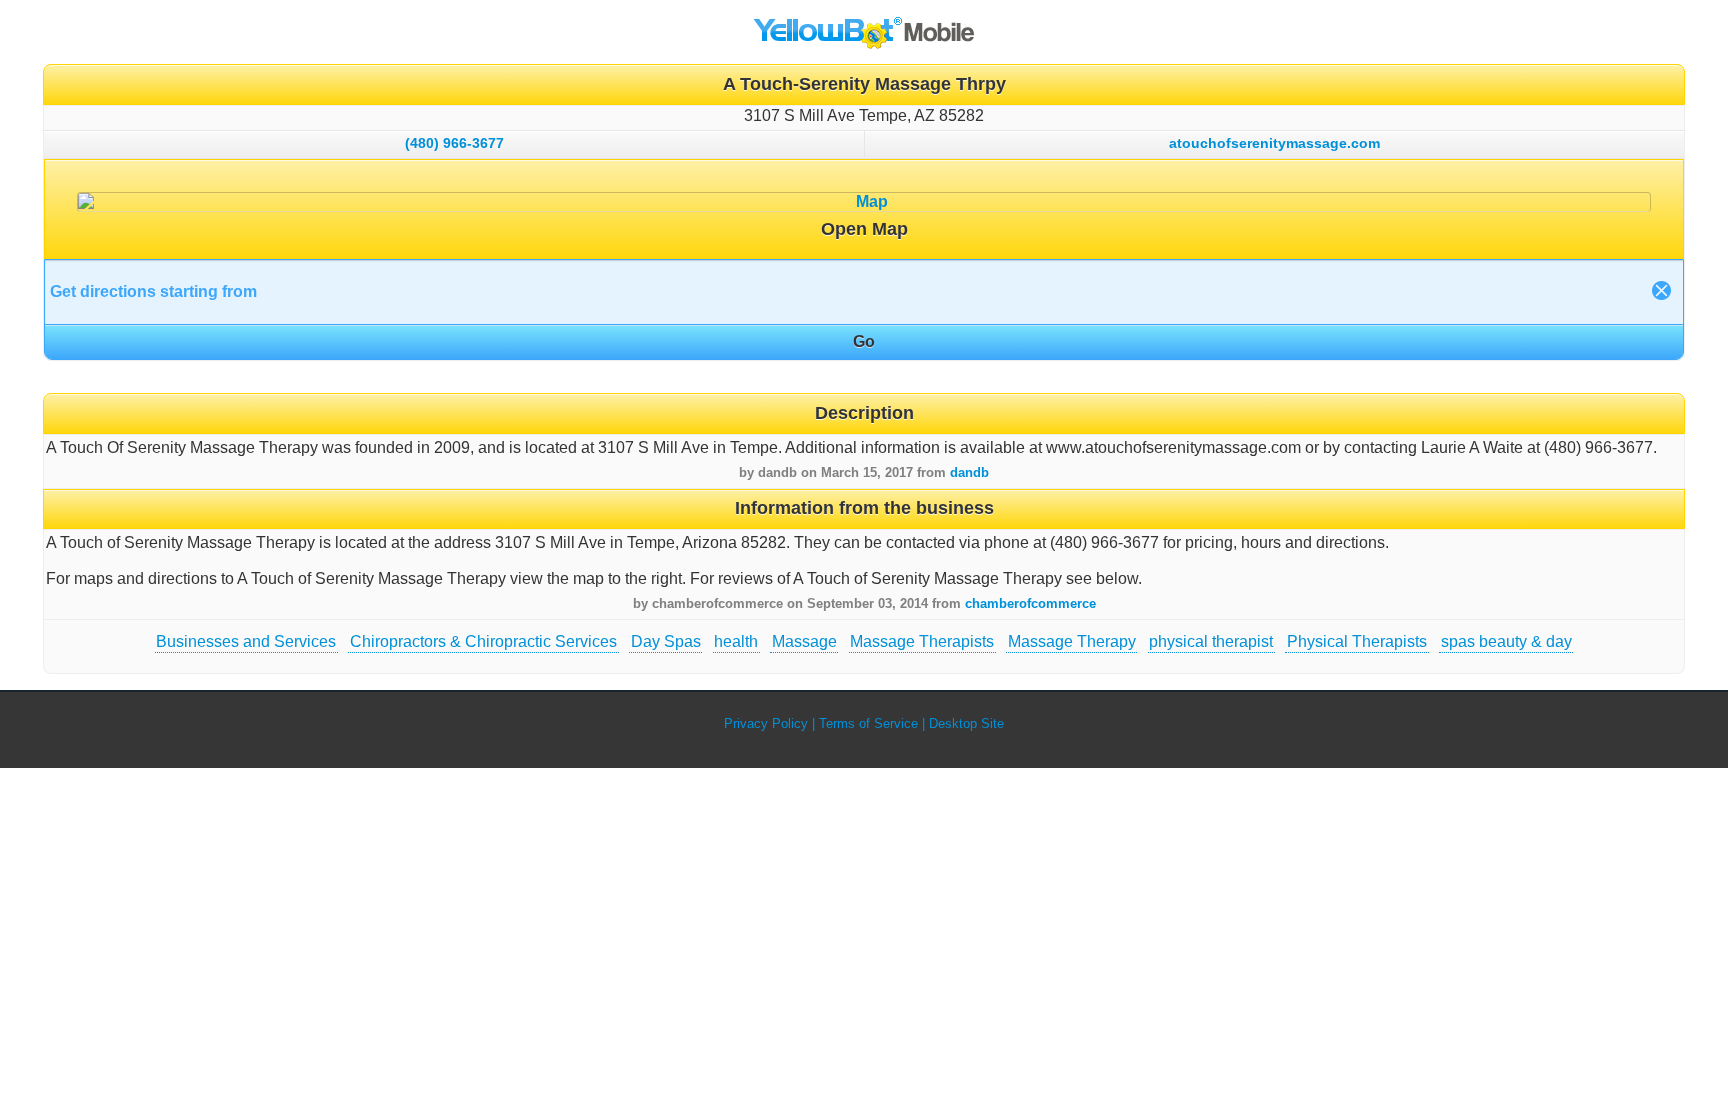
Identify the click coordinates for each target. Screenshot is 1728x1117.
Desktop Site (966, 723)
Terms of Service (868, 723)
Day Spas (666, 641)
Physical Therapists (1357, 641)
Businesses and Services (246, 641)
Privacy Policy (766, 723)
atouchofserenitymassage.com (1274, 143)
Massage (804, 641)
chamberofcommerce (1030, 603)
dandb (969, 472)
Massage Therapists (922, 641)
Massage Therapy (1072, 641)
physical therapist (1211, 641)
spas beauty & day (1506, 641)
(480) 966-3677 (454, 143)
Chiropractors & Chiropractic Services (483, 641)
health (736, 641)
